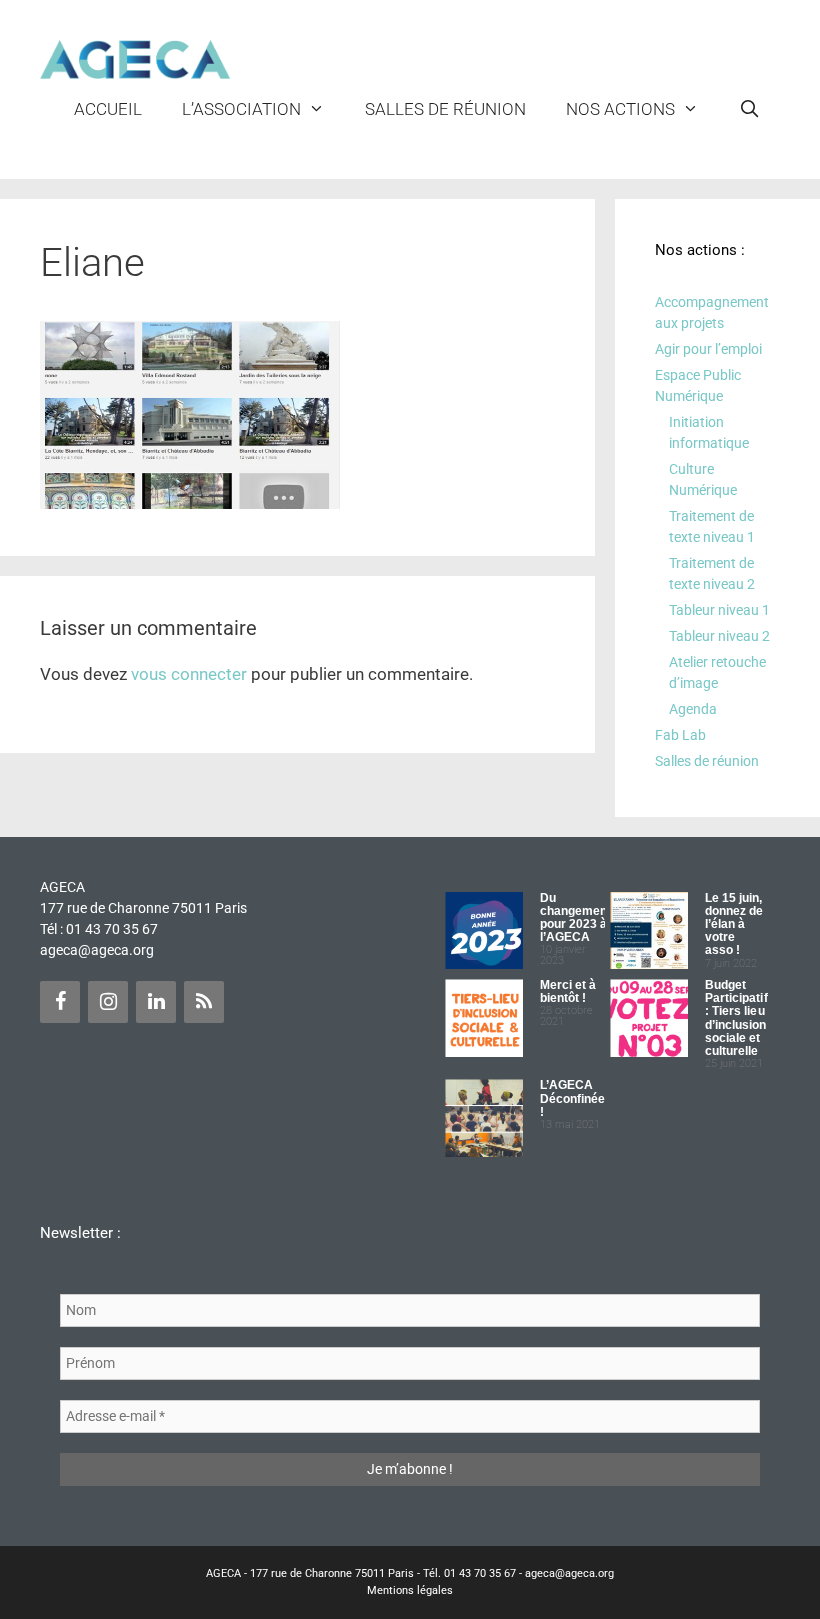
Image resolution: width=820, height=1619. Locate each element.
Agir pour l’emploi (708, 349)
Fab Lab (680, 735)
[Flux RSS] (204, 1002)
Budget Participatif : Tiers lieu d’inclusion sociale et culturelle (736, 1018)
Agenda (693, 709)
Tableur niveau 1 (719, 610)
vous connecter (189, 674)
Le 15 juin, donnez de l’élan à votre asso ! (734, 924)
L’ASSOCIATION (241, 109)
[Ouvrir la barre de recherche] (749, 109)
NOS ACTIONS (620, 109)
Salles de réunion (445, 109)
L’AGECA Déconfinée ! (573, 1098)
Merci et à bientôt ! (568, 991)
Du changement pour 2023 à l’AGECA (576, 918)
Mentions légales (410, 1590)
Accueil (108, 109)
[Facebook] (60, 1002)
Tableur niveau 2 (719, 636)
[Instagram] (108, 1002)
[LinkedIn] (156, 1002)
